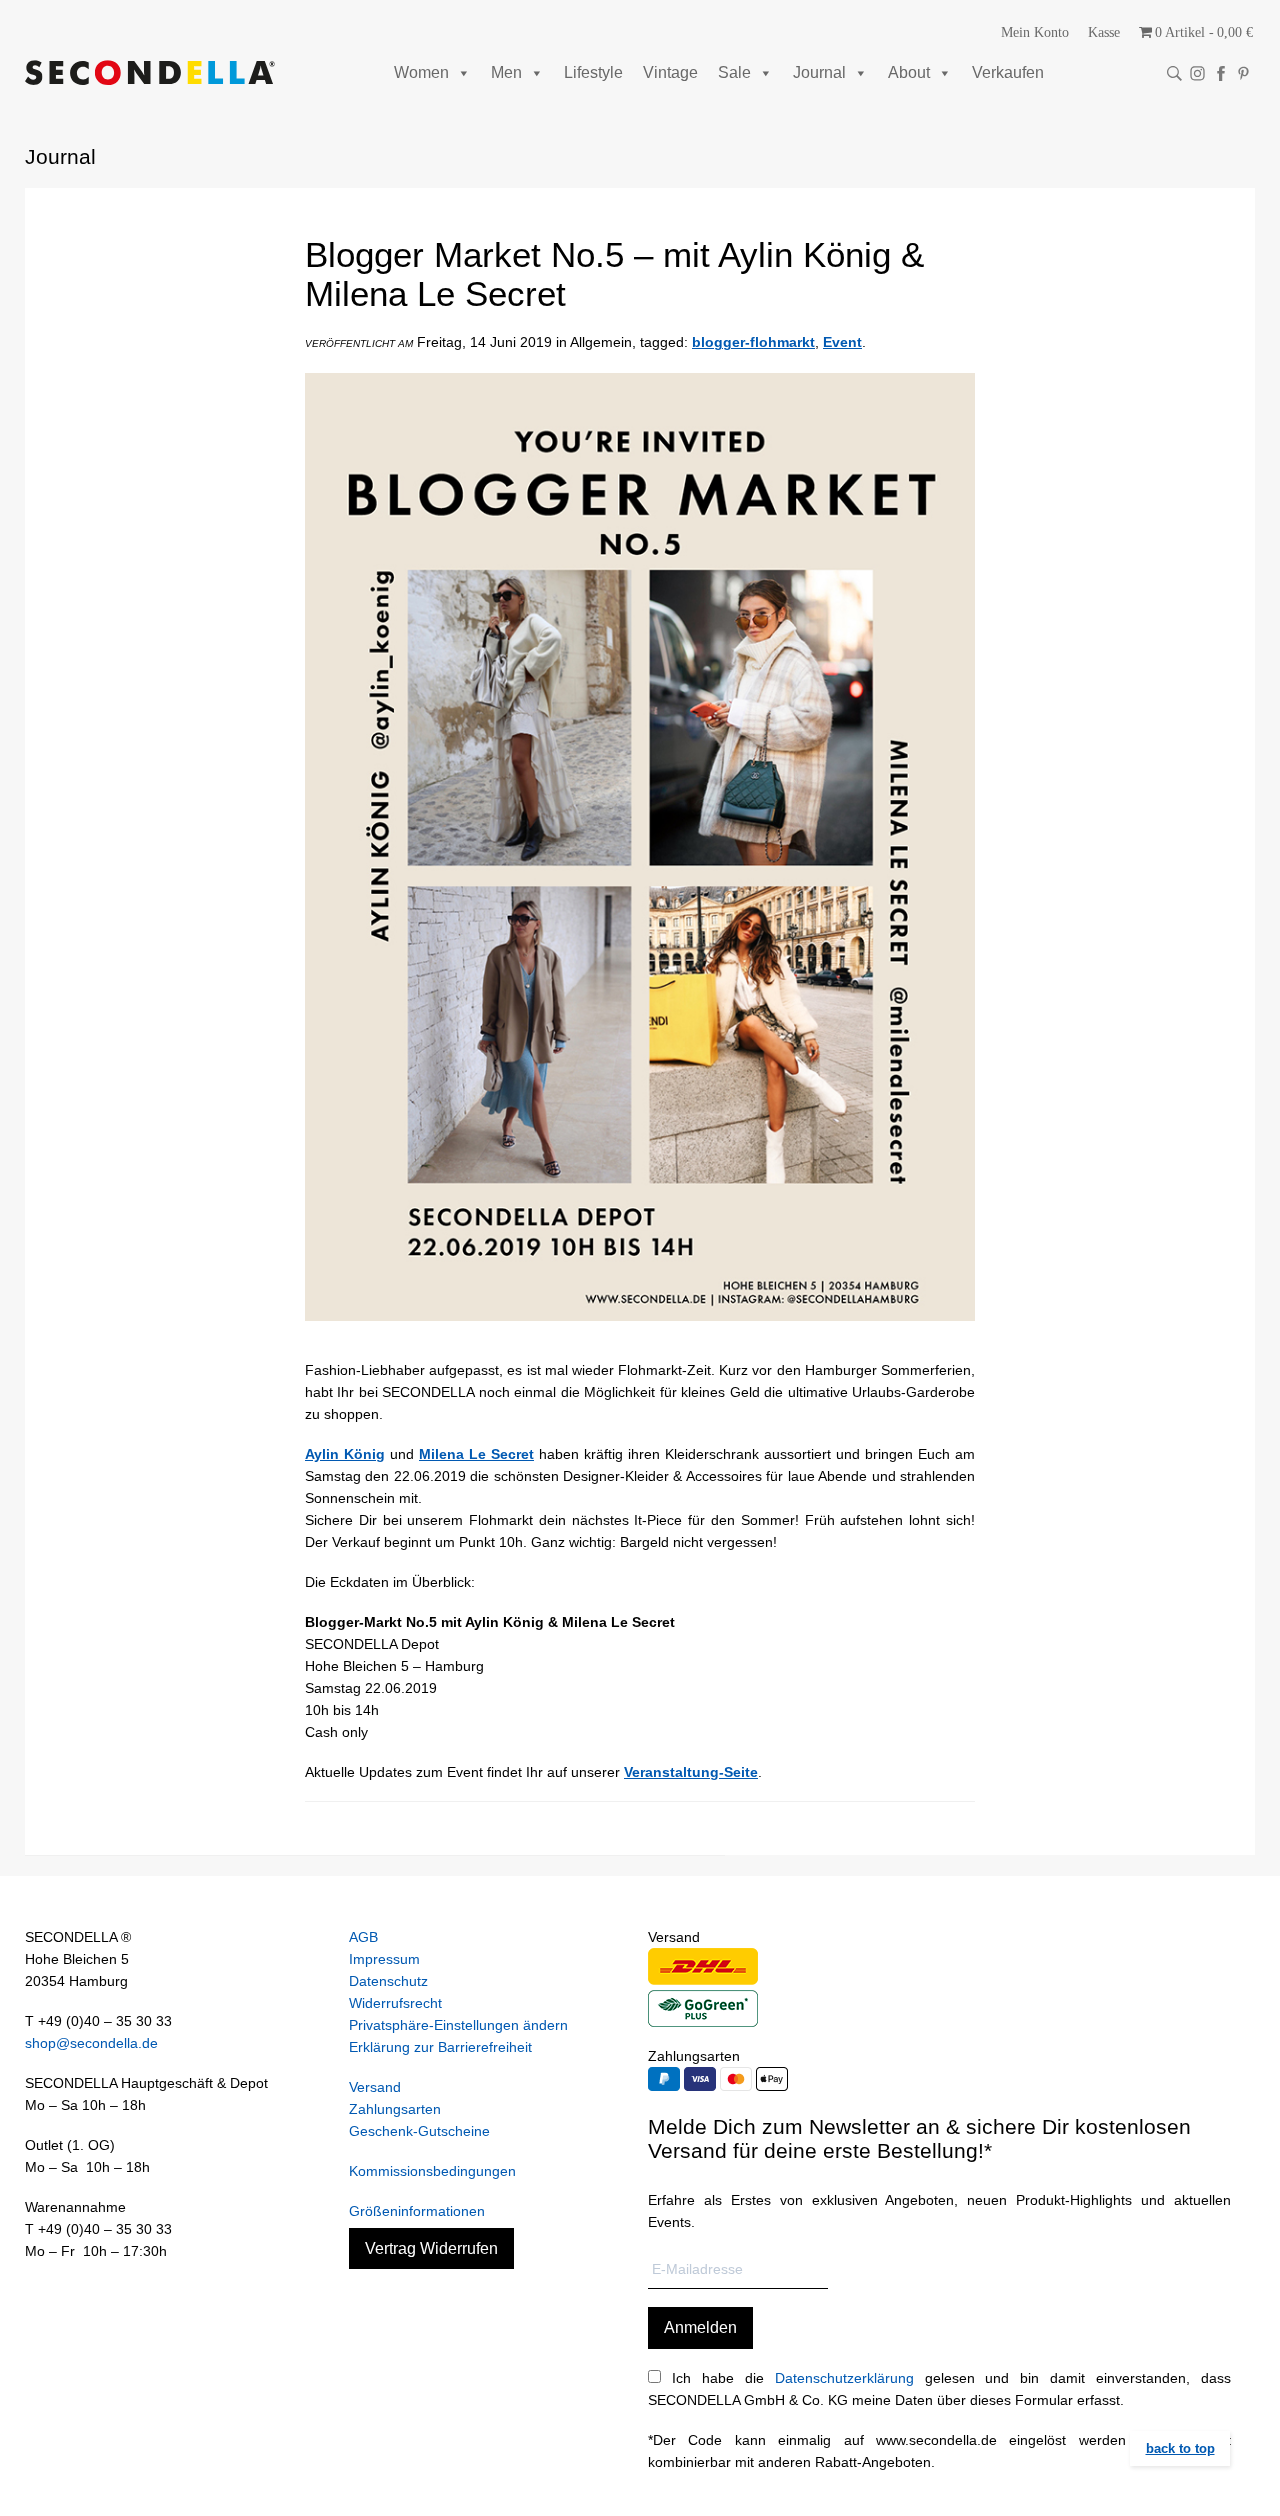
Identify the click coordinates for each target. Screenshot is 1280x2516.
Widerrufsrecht (395, 2003)
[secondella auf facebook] (1220, 73)
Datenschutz (388, 1981)
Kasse (1104, 32)
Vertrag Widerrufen (431, 2248)
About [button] (909, 72)
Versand (375, 2087)
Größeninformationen (417, 2211)
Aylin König (345, 1454)
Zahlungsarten (395, 2109)
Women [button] (421, 72)
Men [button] (506, 72)
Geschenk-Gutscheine (419, 2131)
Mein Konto (1035, 32)
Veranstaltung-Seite (691, 1772)
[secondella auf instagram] (1197, 73)
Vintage (670, 72)
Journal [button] (819, 72)
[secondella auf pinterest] (1243, 73)
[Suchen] (1174, 73)
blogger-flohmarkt (753, 342)
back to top (1180, 2448)
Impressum (384, 1959)
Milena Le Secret (476, 1454)
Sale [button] (734, 72)
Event (842, 342)
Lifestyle (593, 72)
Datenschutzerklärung (844, 2378)
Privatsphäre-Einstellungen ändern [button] (458, 2025)
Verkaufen (1008, 72)
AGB (363, 1937)
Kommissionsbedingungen (432, 2171)
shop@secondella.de (91, 2043)
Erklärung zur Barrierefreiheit (440, 2047)
